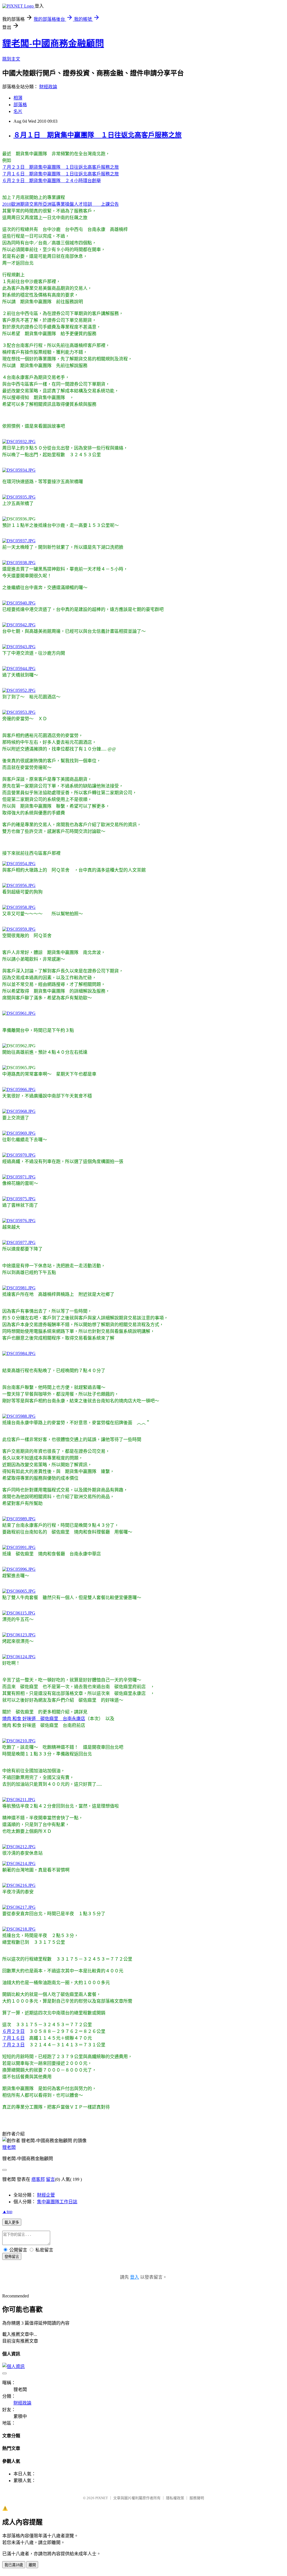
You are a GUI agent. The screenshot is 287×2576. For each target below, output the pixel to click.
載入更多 (12, 2222)
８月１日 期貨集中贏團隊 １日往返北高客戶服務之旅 (98, 135)
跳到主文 (11, 59)
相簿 (18, 98)
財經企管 (46, 2195)
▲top (7, 2212)
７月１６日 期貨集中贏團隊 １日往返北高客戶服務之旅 (61, 174)
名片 (18, 111)
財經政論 (48, 87)
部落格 (20, 105)
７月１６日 (13, 2038)
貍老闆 (9, 2147)
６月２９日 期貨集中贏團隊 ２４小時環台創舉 (52, 181)
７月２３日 (13, 2045)
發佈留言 (12, 2257)
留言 (50, 2179)
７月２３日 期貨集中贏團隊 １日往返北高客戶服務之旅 (61, 167)
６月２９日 (13, 2031)
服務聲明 (197, 2498)
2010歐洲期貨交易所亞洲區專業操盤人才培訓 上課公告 (61, 204)
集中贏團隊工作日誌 (57, 2202)
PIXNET (102, 2498)
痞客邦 (38, 2179)
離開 (32, 2565)
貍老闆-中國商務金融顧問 (53, 43)
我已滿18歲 (14, 2565)
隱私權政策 (175, 2498)
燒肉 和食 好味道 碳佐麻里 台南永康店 (44, 1719)
